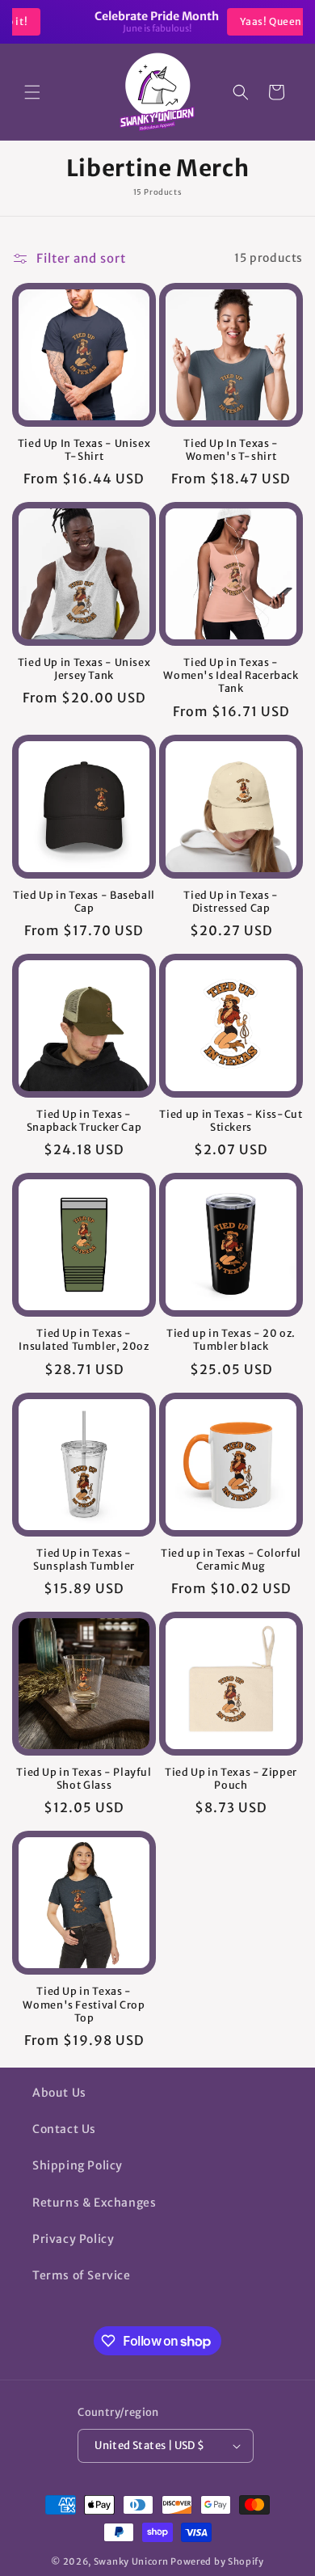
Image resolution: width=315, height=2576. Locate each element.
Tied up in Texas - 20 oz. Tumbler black (231, 1340)
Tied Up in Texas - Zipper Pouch (231, 1779)
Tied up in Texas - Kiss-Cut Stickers (231, 1121)
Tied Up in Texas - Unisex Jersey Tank (84, 669)
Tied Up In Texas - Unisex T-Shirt (84, 450)
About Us (59, 2093)
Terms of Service (82, 2275)
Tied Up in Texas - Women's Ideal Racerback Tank (231, 675)
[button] (32, 92)
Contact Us (64, 2129)
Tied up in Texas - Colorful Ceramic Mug (231, 1560)
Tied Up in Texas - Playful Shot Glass (84, 1779)
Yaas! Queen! (223, 21)
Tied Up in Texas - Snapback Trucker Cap (84, 1121)
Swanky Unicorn (131, 2561)
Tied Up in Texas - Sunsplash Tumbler (84, 1560)
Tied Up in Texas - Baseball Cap (84, 902)
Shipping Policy (78, 2165)
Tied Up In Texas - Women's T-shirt (231, 450)
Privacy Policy (73, 2239)
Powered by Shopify (217, 2561)
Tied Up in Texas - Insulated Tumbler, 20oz (84, 1340)
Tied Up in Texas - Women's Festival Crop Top (84, 2004)
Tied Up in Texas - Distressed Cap (231, 902)
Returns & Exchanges (94, 2203)
